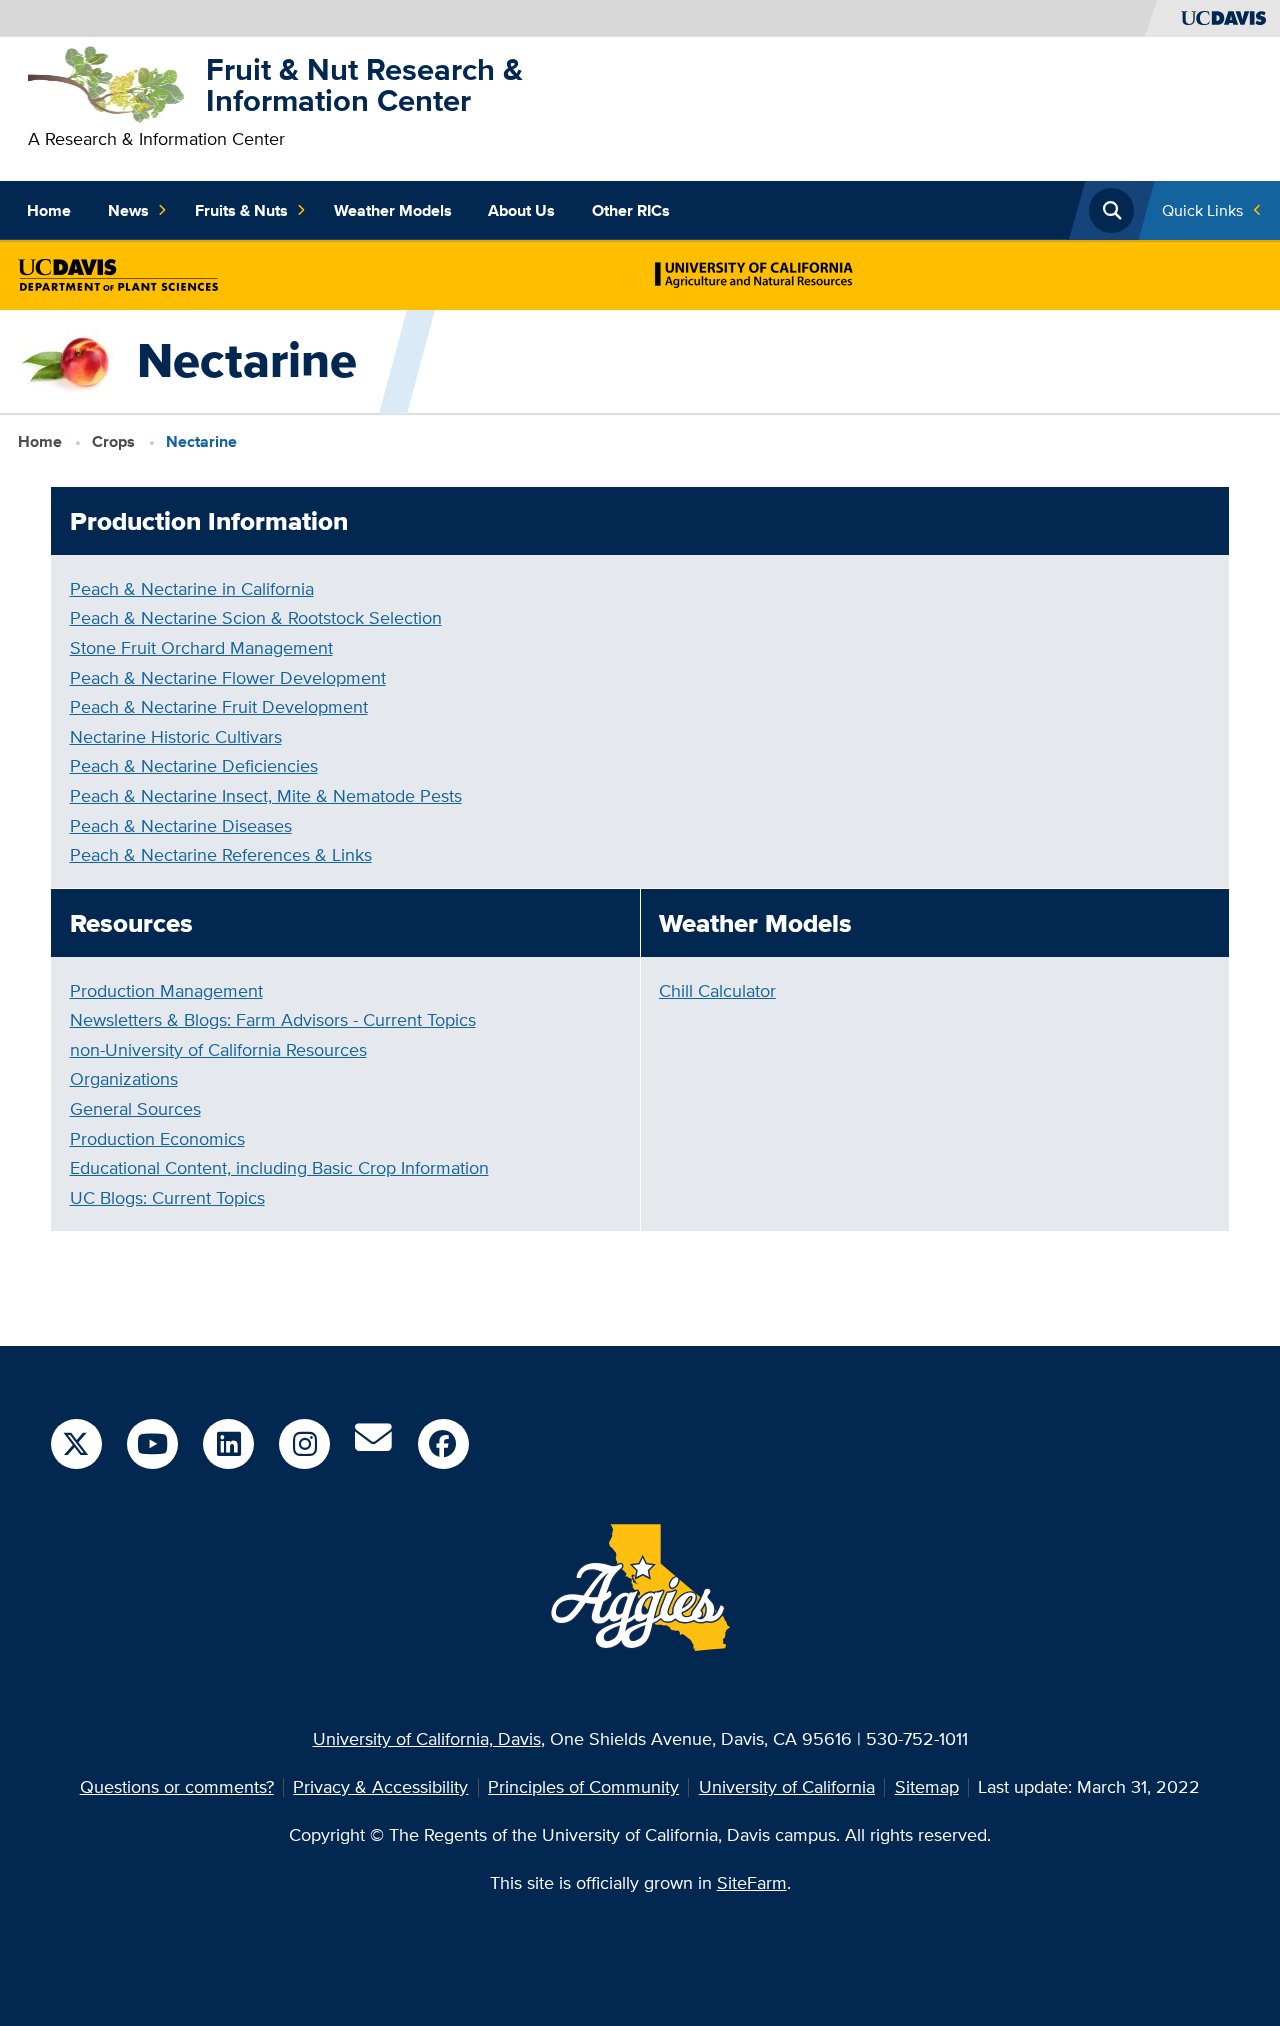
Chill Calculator (717, 990)
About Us (521, 210)
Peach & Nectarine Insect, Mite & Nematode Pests (266, 795)
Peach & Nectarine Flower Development (228, 677)
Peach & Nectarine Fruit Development (219, 706)
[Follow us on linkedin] (228, 1444)
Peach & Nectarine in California (192, 588)
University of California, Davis (427, 1738)
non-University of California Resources (218, 1049)
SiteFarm (752, 1882)
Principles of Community (583, 1786)
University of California (787, 1786)
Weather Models (393, 210)
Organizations (124, 1078)
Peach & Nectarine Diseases (181, 825)
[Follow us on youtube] (152, 1444)
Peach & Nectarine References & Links (221, 854)
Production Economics (157, 1138)
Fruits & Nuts (241, 210)
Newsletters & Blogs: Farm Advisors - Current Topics (273, 1019)
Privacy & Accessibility (380, 1786)
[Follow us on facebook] (443, 1444)
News (128, 210)
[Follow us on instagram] (304, 1444)
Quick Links (1202, 210)
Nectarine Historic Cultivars (176, 736)
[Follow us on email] (373, 1444)
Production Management (166, 990)
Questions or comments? (177, 1786)
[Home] (108, 82)
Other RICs (631, 210)
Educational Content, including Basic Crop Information (279, 1167)
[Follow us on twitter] (76, 1444)
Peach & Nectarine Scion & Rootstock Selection (256, 617)
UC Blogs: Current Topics (167, 1197)
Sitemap (927, 1786)
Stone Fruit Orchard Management (201, 647)
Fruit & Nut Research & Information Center (364, 84)
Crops (113, 441)
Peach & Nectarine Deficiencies (194, 765)
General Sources (135, 1108)
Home (49, 210)
